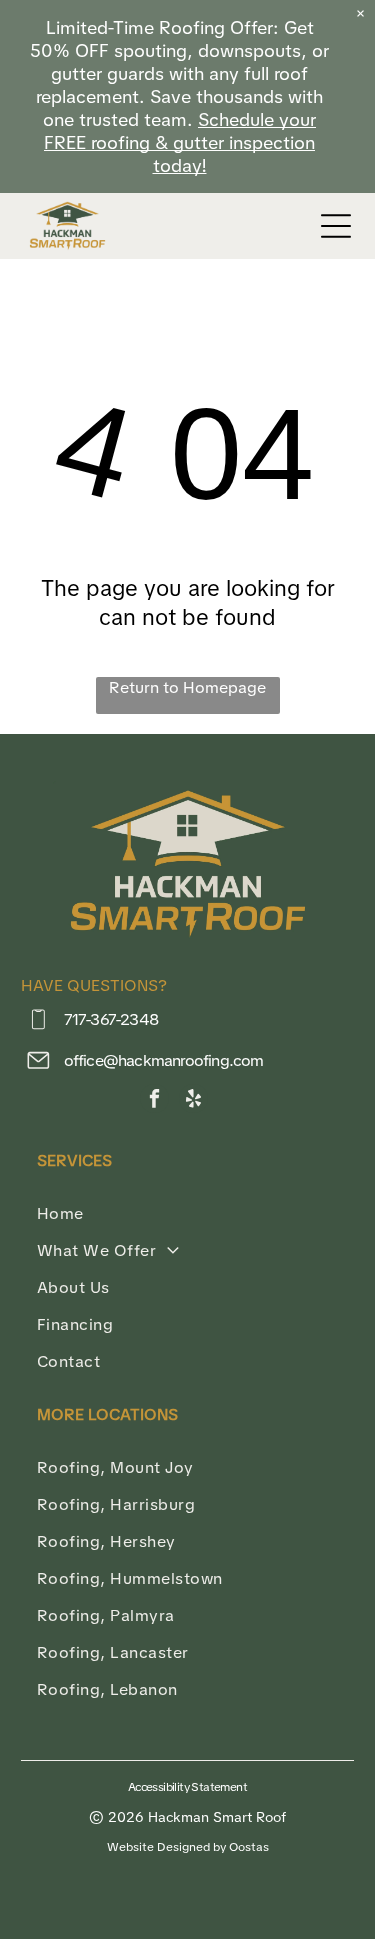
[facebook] (154, 1101)
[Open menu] (336, 226)
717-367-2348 (111, 1019)
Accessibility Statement (187, 1787)
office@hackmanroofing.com (164, 1060)
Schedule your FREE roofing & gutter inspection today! (180, 142)
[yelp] (193, 1101)
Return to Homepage (187, 687)
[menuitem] (187, 1213)
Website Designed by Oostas (188, 1847)
